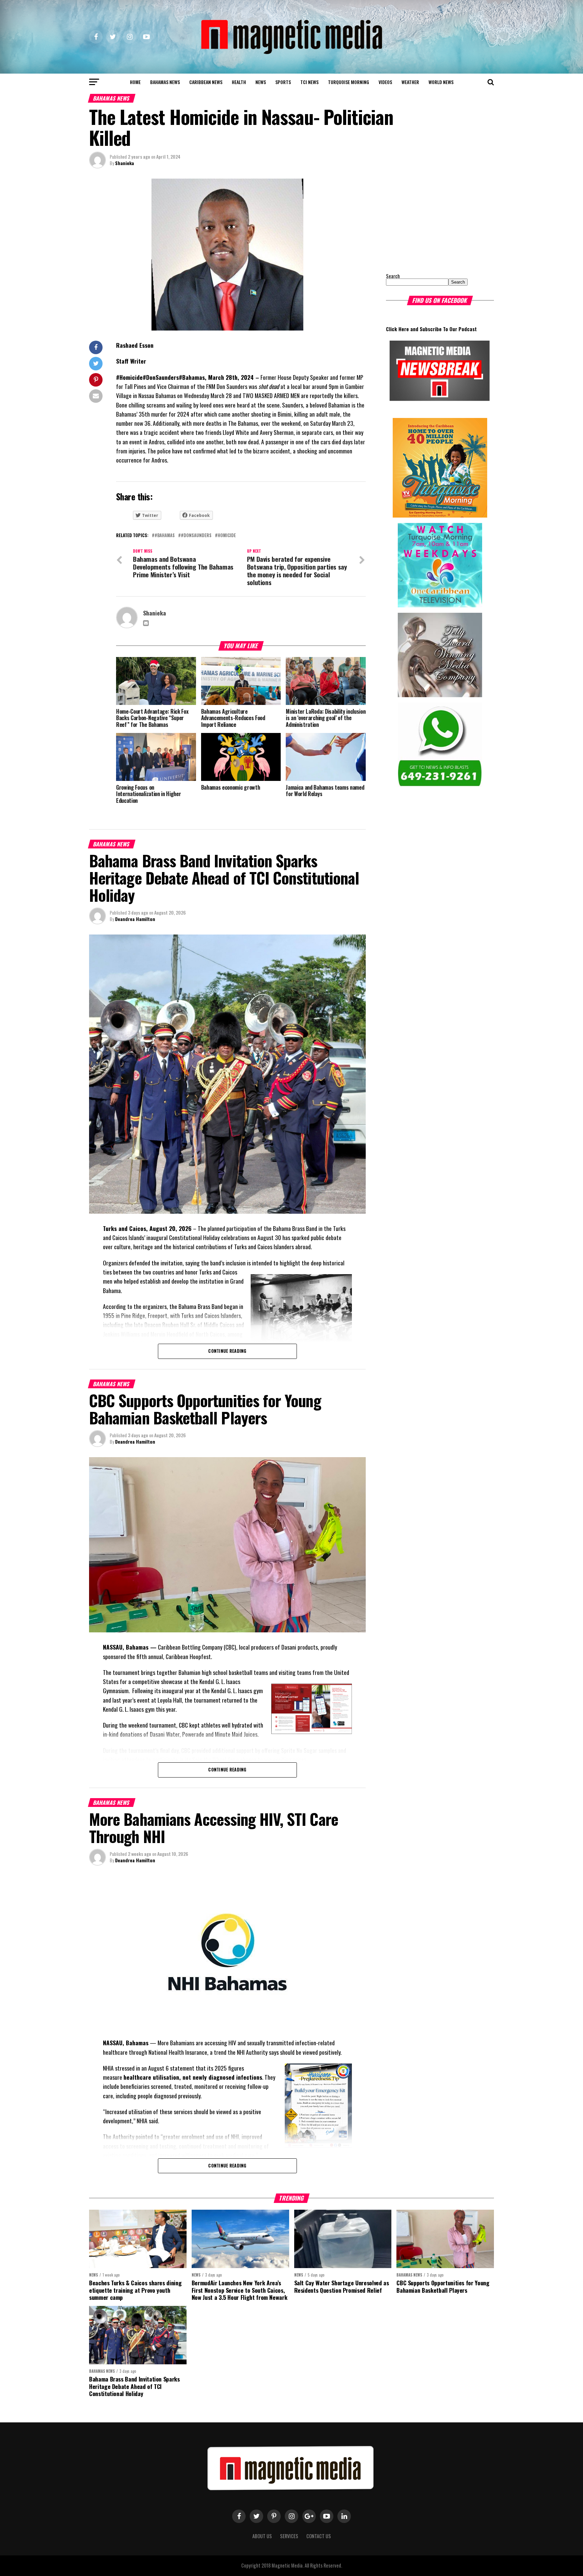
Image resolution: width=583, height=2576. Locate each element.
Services (289, 2536)
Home (135, 82)
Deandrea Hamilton (135, 919)
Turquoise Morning (349, 82)
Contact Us (319, 2536)
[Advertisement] (428, 221)
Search (393, 276)
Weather (410, 82)
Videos (385, 82)
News (261, 82)
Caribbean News (206, 82)
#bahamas (165, 536)
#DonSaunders (196, 536)
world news (441, 82)
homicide (227, 536)
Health (239, 82)
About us (262, 2536)
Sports (283, 82)
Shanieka (124, 163)
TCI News (309, 82)
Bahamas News (165, 82)
